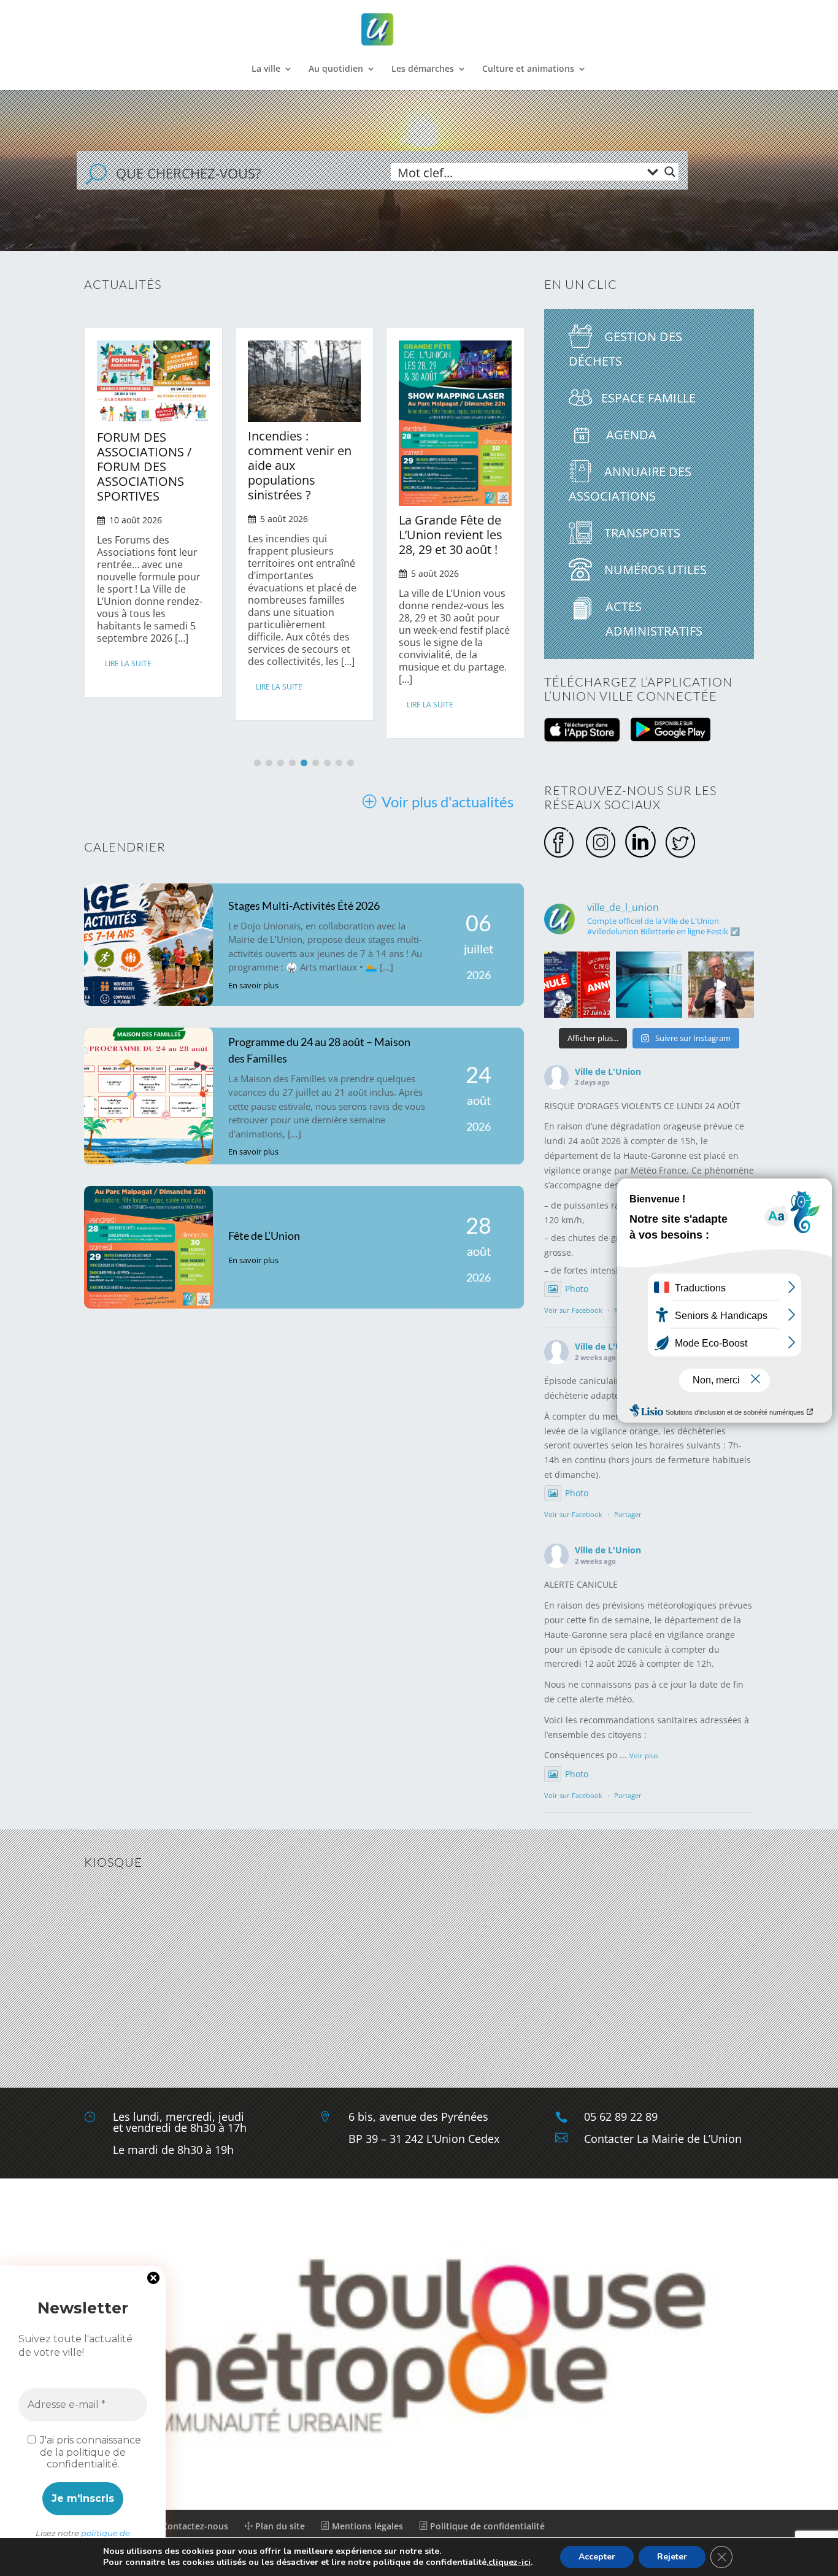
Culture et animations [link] (528, 69)
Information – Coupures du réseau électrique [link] (326, 445)
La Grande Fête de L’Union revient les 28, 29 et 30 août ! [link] (178, 535)
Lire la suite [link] (158, 705)
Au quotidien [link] (336, 69)
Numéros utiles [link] (654, 570)
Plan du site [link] (279, 2526)
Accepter (597, 2557)
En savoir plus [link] (253, 985)
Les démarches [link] (423, 69)
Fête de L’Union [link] (264, 1236)
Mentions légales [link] (366, 2526)
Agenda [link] (630, 435)
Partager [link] (628, 1514)
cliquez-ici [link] (509, 2562)
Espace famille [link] (648, 398)
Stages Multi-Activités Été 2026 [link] (304, 905)
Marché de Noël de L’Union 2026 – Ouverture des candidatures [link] (482, 462)
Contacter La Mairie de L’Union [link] (663, 2139)
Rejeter (672, 2557)
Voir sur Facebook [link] (573, 1310)
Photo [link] (577, 1289)
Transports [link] (641, 533)
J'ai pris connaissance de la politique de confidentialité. (89, 2452)
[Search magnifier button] (670, 172)
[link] (420, 30)
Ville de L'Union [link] (608, 1071)
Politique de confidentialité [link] (486, 2526)
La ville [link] (266, 69)
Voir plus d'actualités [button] (448, 802)
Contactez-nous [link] (194, 2526)
